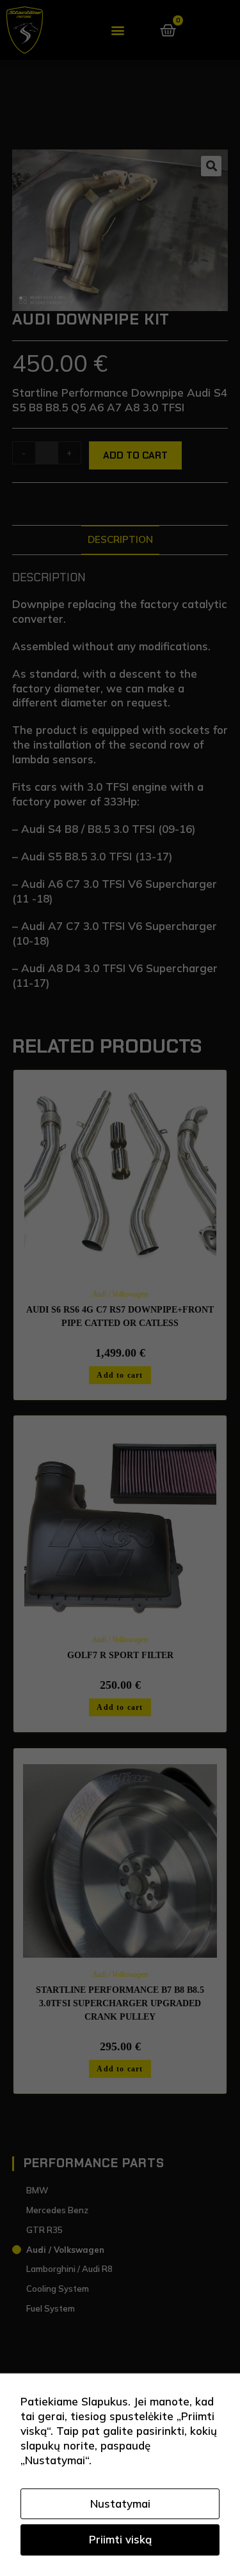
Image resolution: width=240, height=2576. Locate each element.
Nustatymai (120, 2504)
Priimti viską (120, 2539)
